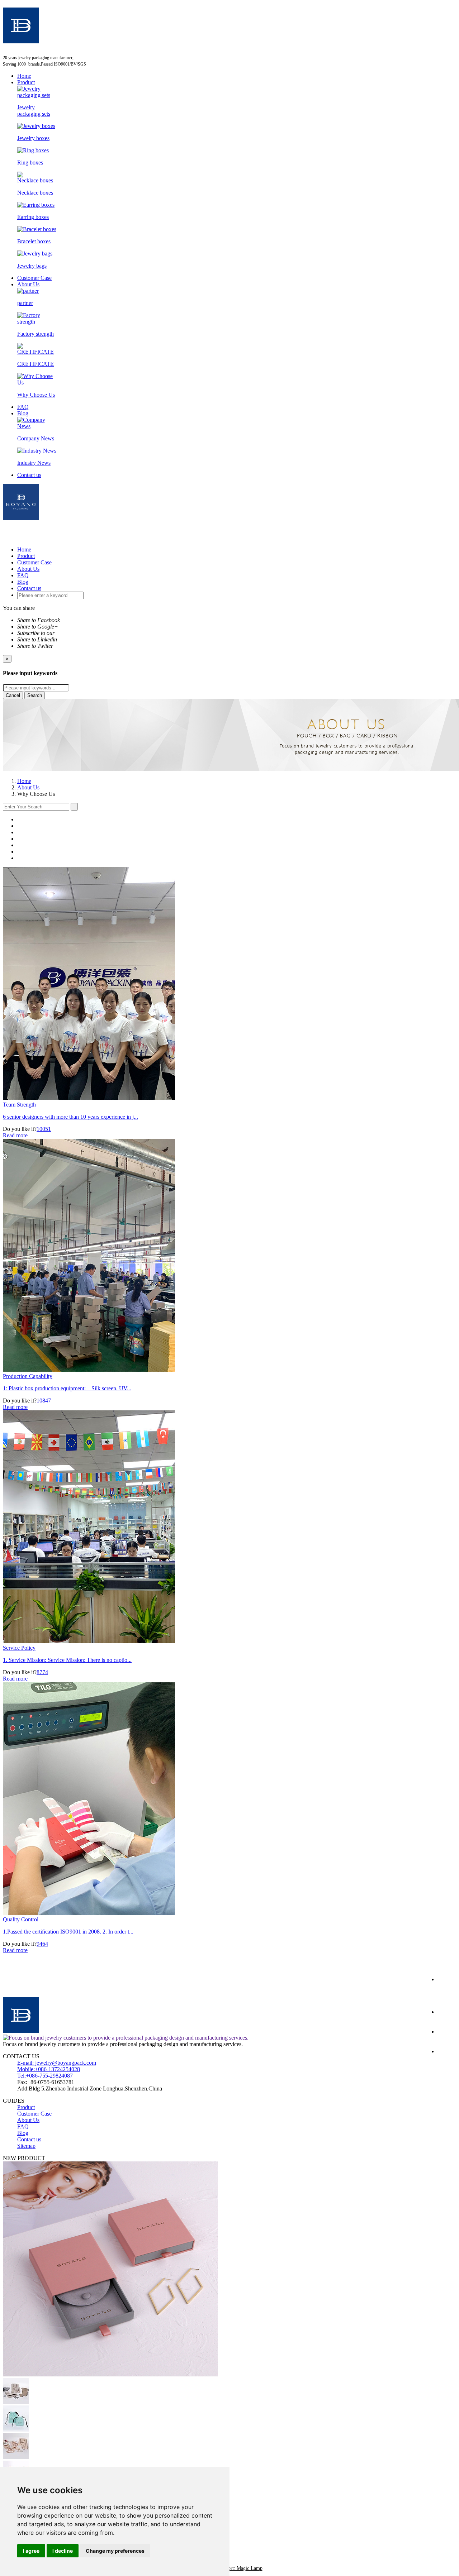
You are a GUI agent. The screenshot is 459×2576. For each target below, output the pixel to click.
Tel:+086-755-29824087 (45, 2076)
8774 (42, 1672)
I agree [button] (31, 2551)
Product (26, 82)
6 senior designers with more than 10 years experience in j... (70, 1117)
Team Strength (19, 1105)
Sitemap (26, 2146)
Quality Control (21, 1919)
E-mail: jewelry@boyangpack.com (57, 2063)
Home (24, 76)
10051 (44, 1129)
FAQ (23, 407)
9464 (42, 1944)
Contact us (29, 475)
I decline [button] (63, 2551)
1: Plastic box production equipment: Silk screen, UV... (67, 1388)
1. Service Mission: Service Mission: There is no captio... (67, 1660)
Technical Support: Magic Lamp (230, 2568)
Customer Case (34, 278)
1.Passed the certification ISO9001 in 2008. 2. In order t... (68, 1932)
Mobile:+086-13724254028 (49, 2069)
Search (35, 695)
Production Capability (28, 1376)
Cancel (13, 695)
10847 (44, 1401)
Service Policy (19, 1648)
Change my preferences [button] (115, 2551)
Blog (23, 413)
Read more (15, 1135)
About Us (28, 284)
